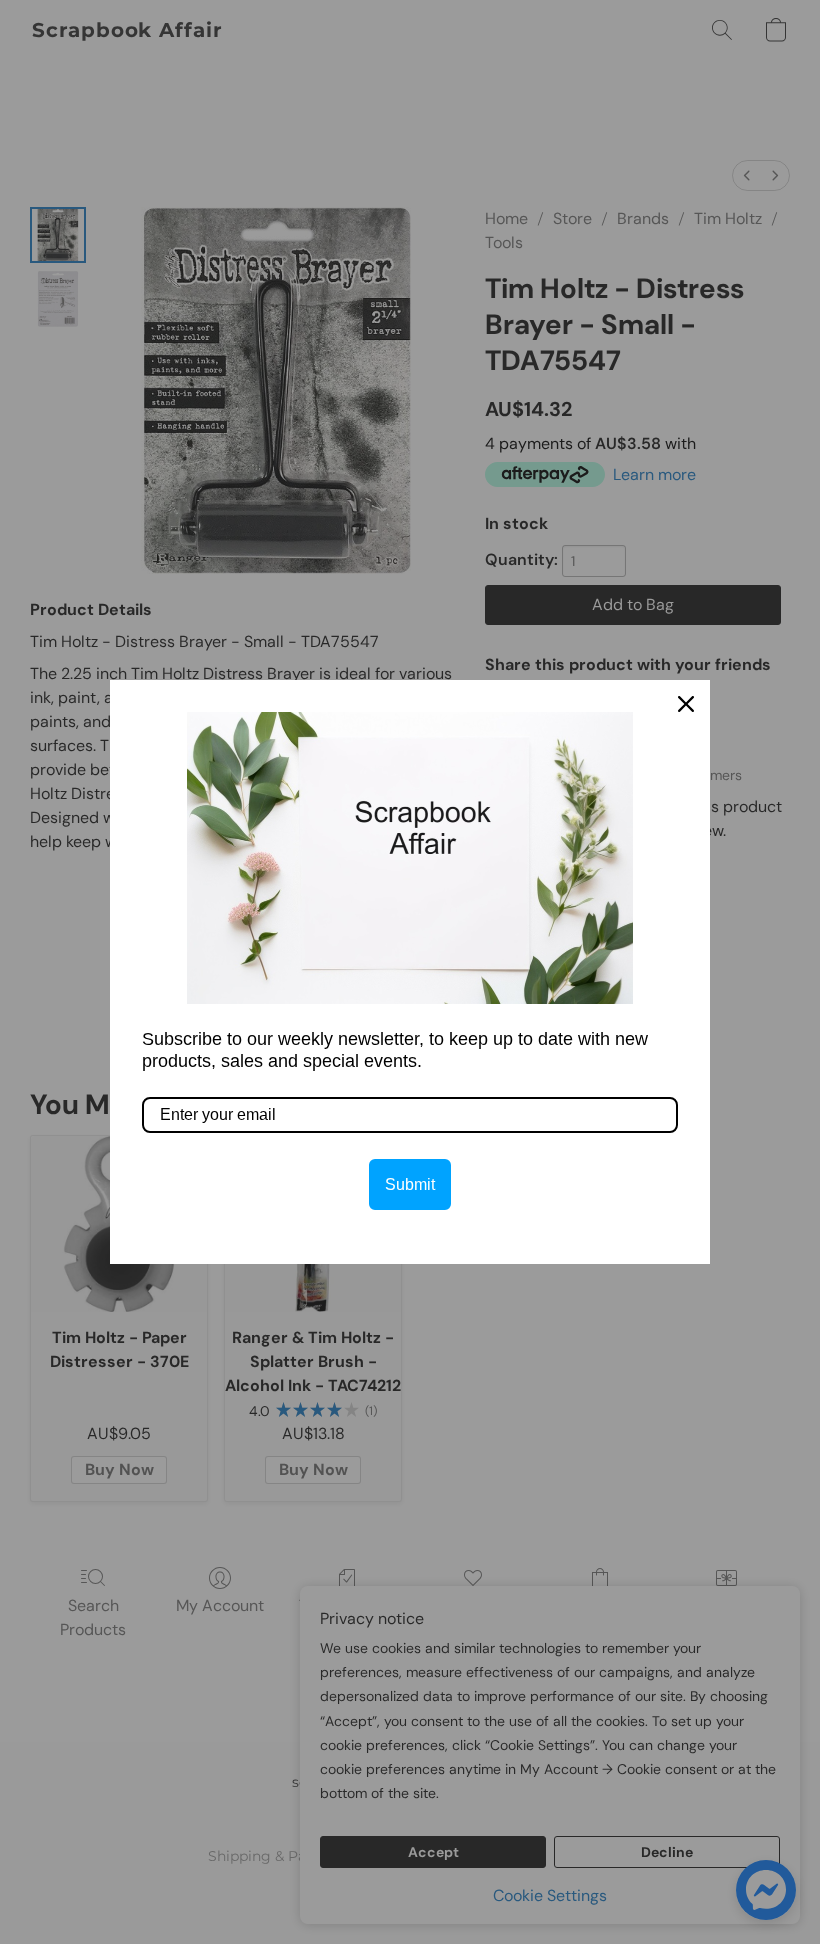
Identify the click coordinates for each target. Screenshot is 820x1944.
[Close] (686, 704)
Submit (410, 1184)
